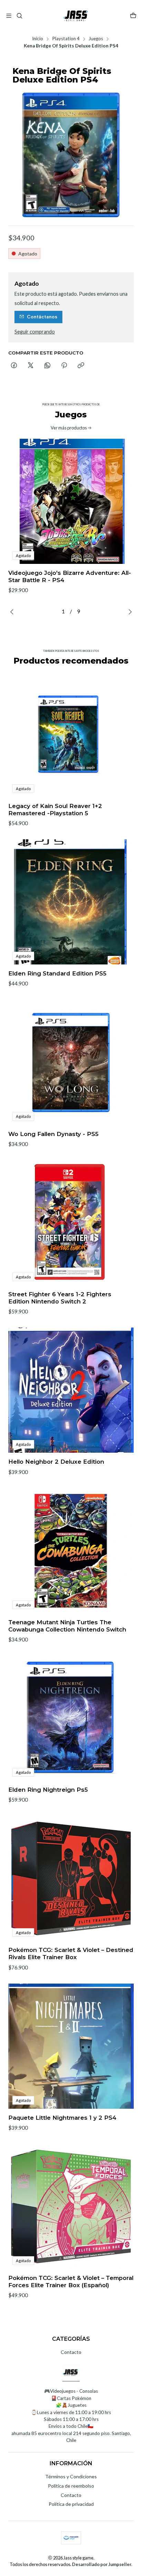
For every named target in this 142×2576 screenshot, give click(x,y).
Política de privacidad (71, 2504)
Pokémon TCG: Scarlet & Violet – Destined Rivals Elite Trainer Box (71, 1953)
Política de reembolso (71, 2486)
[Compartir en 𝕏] (31, 366)
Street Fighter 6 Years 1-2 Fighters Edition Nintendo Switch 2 (60, 1298)
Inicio (38, 39)
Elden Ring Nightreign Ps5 (48, 1790)
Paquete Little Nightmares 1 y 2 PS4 (62, 2118)
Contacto (71, 2352)
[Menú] (9, 16)
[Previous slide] (13, 612)
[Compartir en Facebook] (14, 366)
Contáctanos (42, 317)
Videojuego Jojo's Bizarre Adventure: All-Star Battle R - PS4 (70, 576)
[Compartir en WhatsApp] (47, 366)
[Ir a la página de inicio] (76, 16)
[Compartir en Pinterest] (64, 366)
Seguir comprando (35, 332)
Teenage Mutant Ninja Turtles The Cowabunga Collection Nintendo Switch (67, 1626)
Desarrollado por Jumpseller (102, 2564)
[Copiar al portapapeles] (81, 366)
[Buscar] (19, 16)
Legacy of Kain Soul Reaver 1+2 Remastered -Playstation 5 (55, 810)
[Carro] (133, 16)
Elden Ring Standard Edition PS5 (57, 973)
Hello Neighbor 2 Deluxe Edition (56, 1462)
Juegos (96, 39)
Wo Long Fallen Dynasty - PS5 (53, 1134)
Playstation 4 (66, 39)
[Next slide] (129, 612)
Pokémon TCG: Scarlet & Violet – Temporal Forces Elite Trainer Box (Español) (71, 2282)
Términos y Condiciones (71, 2476)
